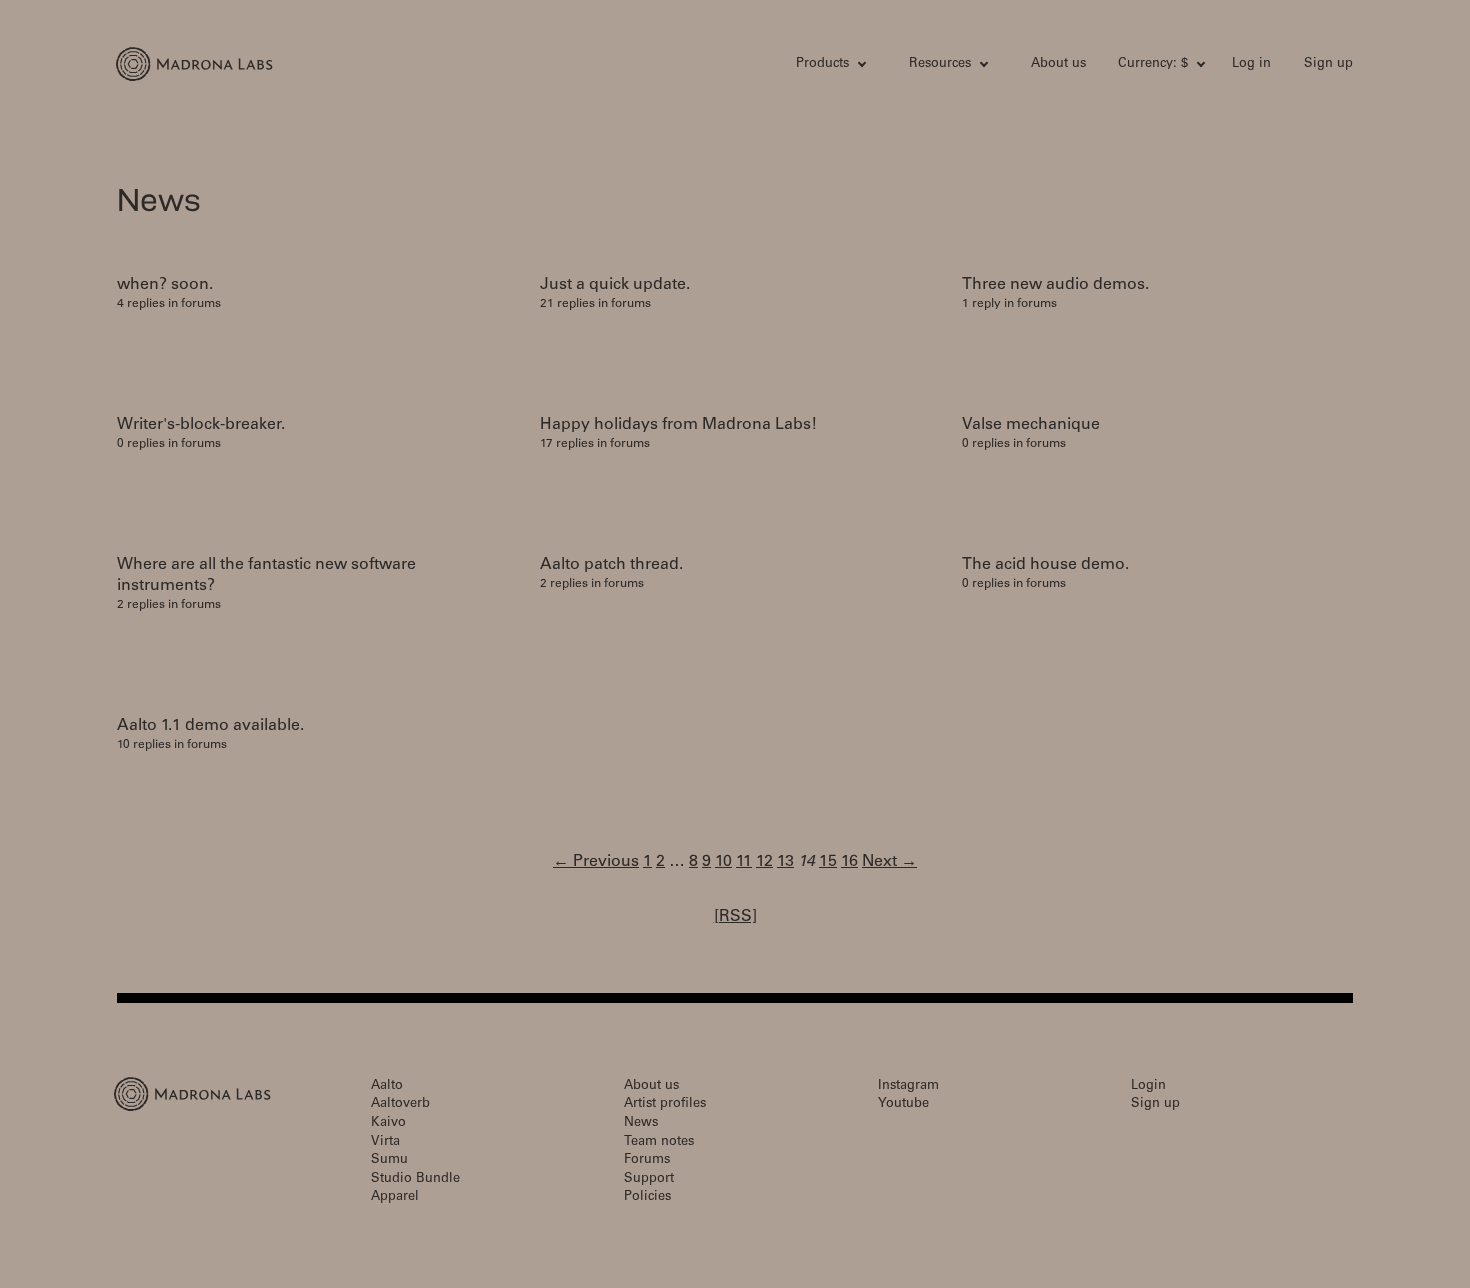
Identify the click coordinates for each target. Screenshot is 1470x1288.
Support (649, 1179)
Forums (647, 1160)
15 (828, 862)
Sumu (389, 1160)
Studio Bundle (415, 1179)
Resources (940, 64)
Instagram (908, 1086)
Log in (1251, 64)
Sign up (1328, 64)
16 (849, 862)
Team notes (659, 1142)
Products (822, 64)
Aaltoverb (400, 1104)
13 (785, 862)
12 (764, 862)
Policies (647, 1197)
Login (1148, 1086)
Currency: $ (1153, 64)
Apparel (395, 1197)
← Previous (596, 862)
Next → (889, 862)
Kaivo (388, 1123)
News (641, 1123)
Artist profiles (665, 1104)
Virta (385, 1142)
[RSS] (735, 917)
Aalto (387, 1086)
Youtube (903, 1104)
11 (744, 862)
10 (723, 862)
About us (1058, 64)
